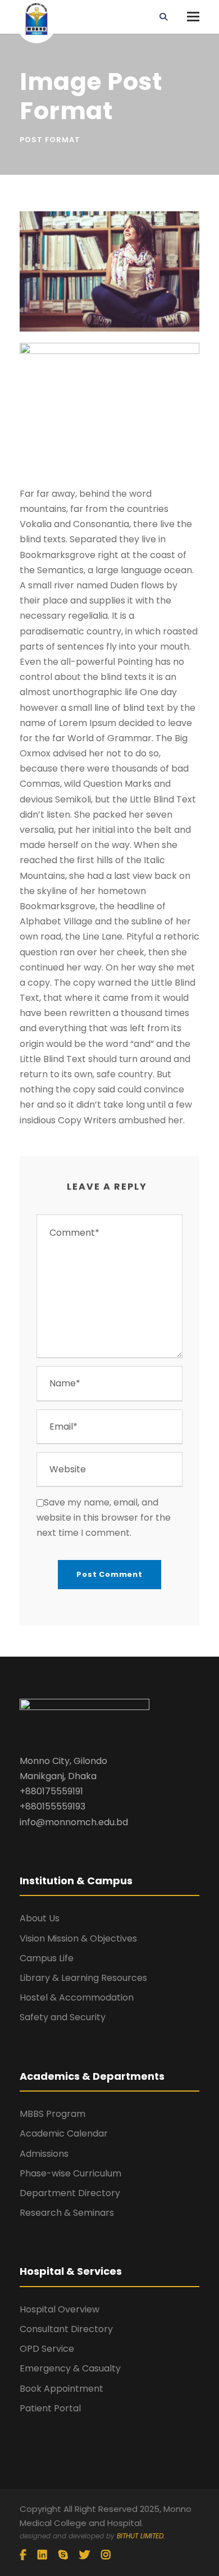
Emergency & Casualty (70, 2368)
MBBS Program (53, 2114)
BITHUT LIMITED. (141, 2536)
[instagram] (106, 2555)
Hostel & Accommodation (77, 1997)
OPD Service (47, 2349)
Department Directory (70, 2193)
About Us (40, 1918)
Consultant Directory (66, 2329)
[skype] (63, 2555)
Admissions (44, 2154)
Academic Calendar (64, 2133)
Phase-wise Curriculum (70, 2173)
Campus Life (47, 1958)
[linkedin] (42, 2555)
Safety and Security (63, 2017)
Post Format (50, 140)
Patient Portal (50, 2408)
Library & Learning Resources (83, 1978)
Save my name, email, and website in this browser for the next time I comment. (104, 1518)
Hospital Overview (60, 2309)
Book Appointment (61, 2389)
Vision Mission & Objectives (78, 1938)
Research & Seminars (67, 2213)
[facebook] (23, 2555)
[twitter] (85, 2555)
